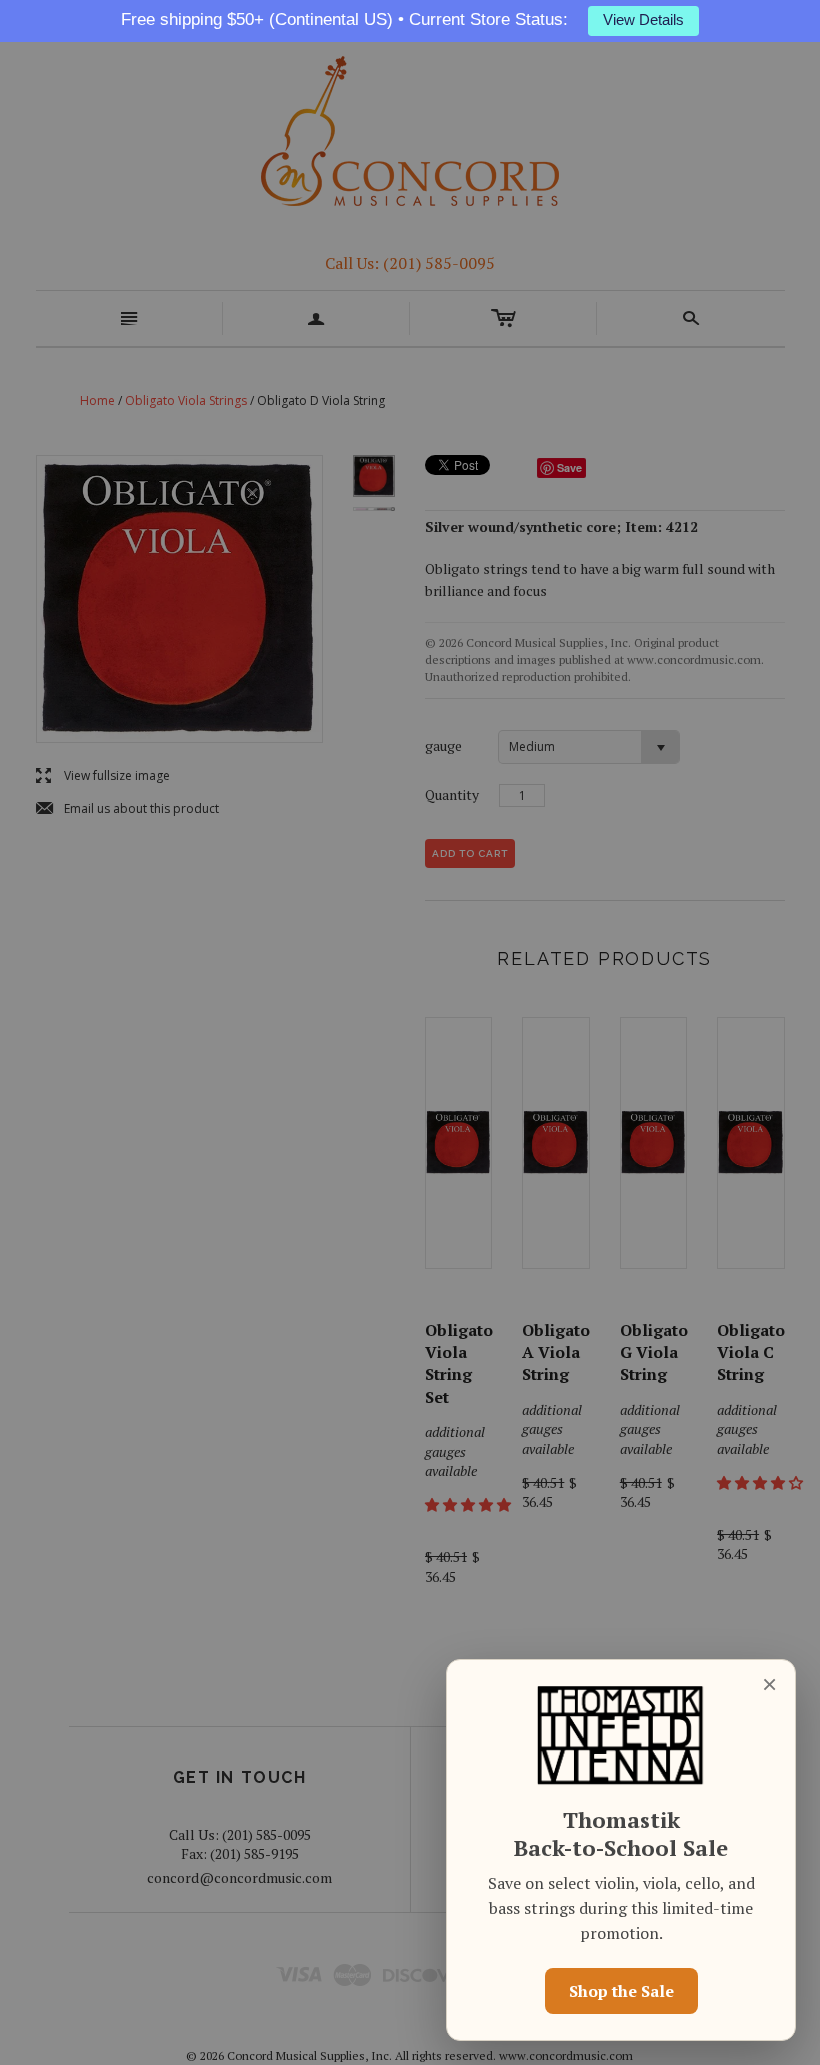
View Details (643, 20)
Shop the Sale (621, 1991)
